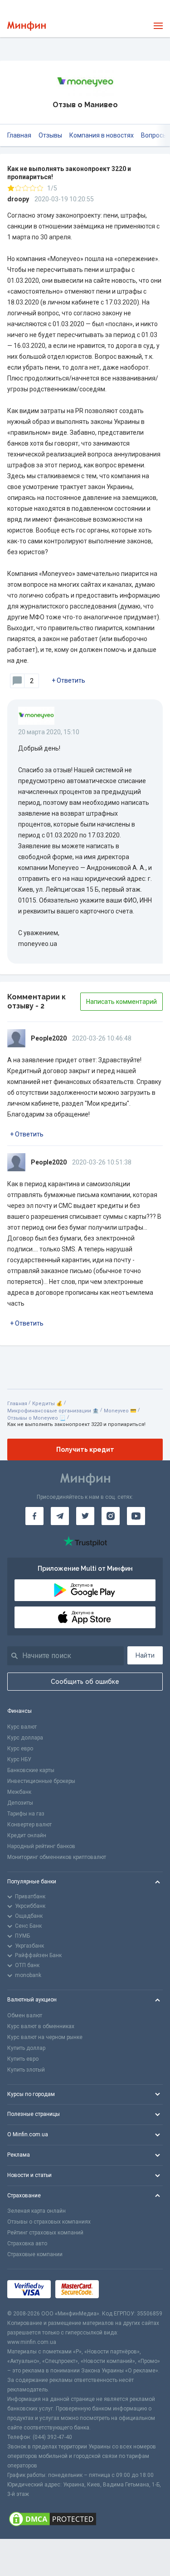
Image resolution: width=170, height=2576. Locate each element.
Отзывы (50, 135)
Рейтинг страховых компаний (45, 2233)
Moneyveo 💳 (120, 1411)
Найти (145, 1655)
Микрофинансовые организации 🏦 (53, 1411)
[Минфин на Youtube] (136, 1516)
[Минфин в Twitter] (85, 1516)
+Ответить (68, 680)
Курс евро (20, 1749)
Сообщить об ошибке (85, 1682)
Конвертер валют (29, 1825)
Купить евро (23, 2059)
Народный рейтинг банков (41, 1846)
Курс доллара (25, 1738)
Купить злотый (26, 2070)
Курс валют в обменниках (41, 2026)
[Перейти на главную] (27, 26)
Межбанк (19, 1792)
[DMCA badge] (85, 2519)
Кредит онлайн (27, 1835)
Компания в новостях (102, 135)
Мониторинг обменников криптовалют (57, 1857)
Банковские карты (31, 1770)
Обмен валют (25, 2015)
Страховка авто (27, 2243)
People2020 (49, 1038)
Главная (19, 135)
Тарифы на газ (26, 1814)
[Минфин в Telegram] (60, 1516)
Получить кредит (85, 1450)
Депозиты (20, 1803)
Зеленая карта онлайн (36, 2211)
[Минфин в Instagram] (111, 1516)
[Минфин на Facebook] (34, 1516)
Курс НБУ (19, 1759)
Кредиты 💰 (47, 1404)
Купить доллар (26, 2048)
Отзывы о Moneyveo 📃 (36, 1418)
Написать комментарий (121, 1002)
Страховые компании (35, 2254)
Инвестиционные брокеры (41, 1781)
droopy (18, 199)
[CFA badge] (124, 2289)
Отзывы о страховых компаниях (49, 2222)
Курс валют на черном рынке (45, 2037)
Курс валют (22, 1727)
